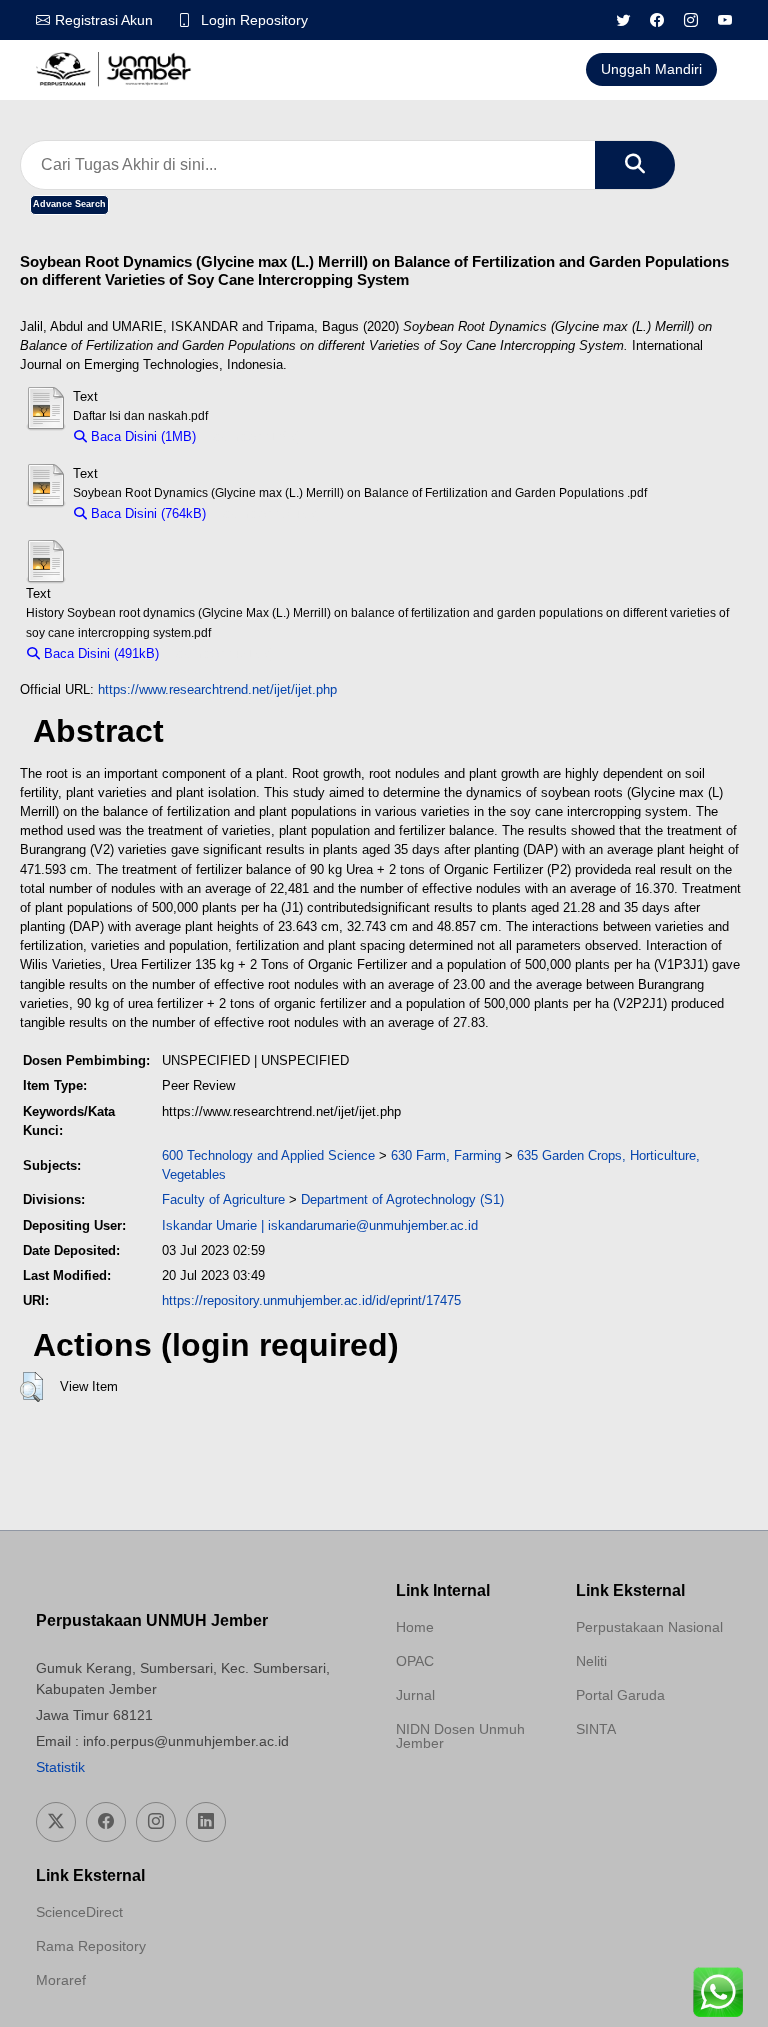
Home (415, 1627)
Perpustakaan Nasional (649, 1627)
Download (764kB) (268, 513)
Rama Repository (91, 1946)
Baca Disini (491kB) (99, 653)
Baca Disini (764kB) (146, 513)
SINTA (596, 1729)
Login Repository (254, 20)
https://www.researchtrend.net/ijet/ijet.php (217, 689)
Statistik (60, 1767)
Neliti (591, 1661)
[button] (31, 1387)
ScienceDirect (79, 1912)
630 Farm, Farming (446, 1155)
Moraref (61, 1980)
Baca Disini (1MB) (141, 436)
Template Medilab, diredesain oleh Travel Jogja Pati (646, 1777)
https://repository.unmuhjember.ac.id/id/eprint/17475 (311, 1300)
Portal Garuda (620, 1695)
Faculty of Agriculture (223, 1199)
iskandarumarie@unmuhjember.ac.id (373, 1225)
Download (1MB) (253, 436)
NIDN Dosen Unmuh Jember (460, 1736)
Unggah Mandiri (651, 69)
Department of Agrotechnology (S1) (402, 1199)
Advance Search (69, 204)
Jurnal (415, 1695)
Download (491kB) (221, 653)
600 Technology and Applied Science (268, 1155)
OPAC (415, 1661)
